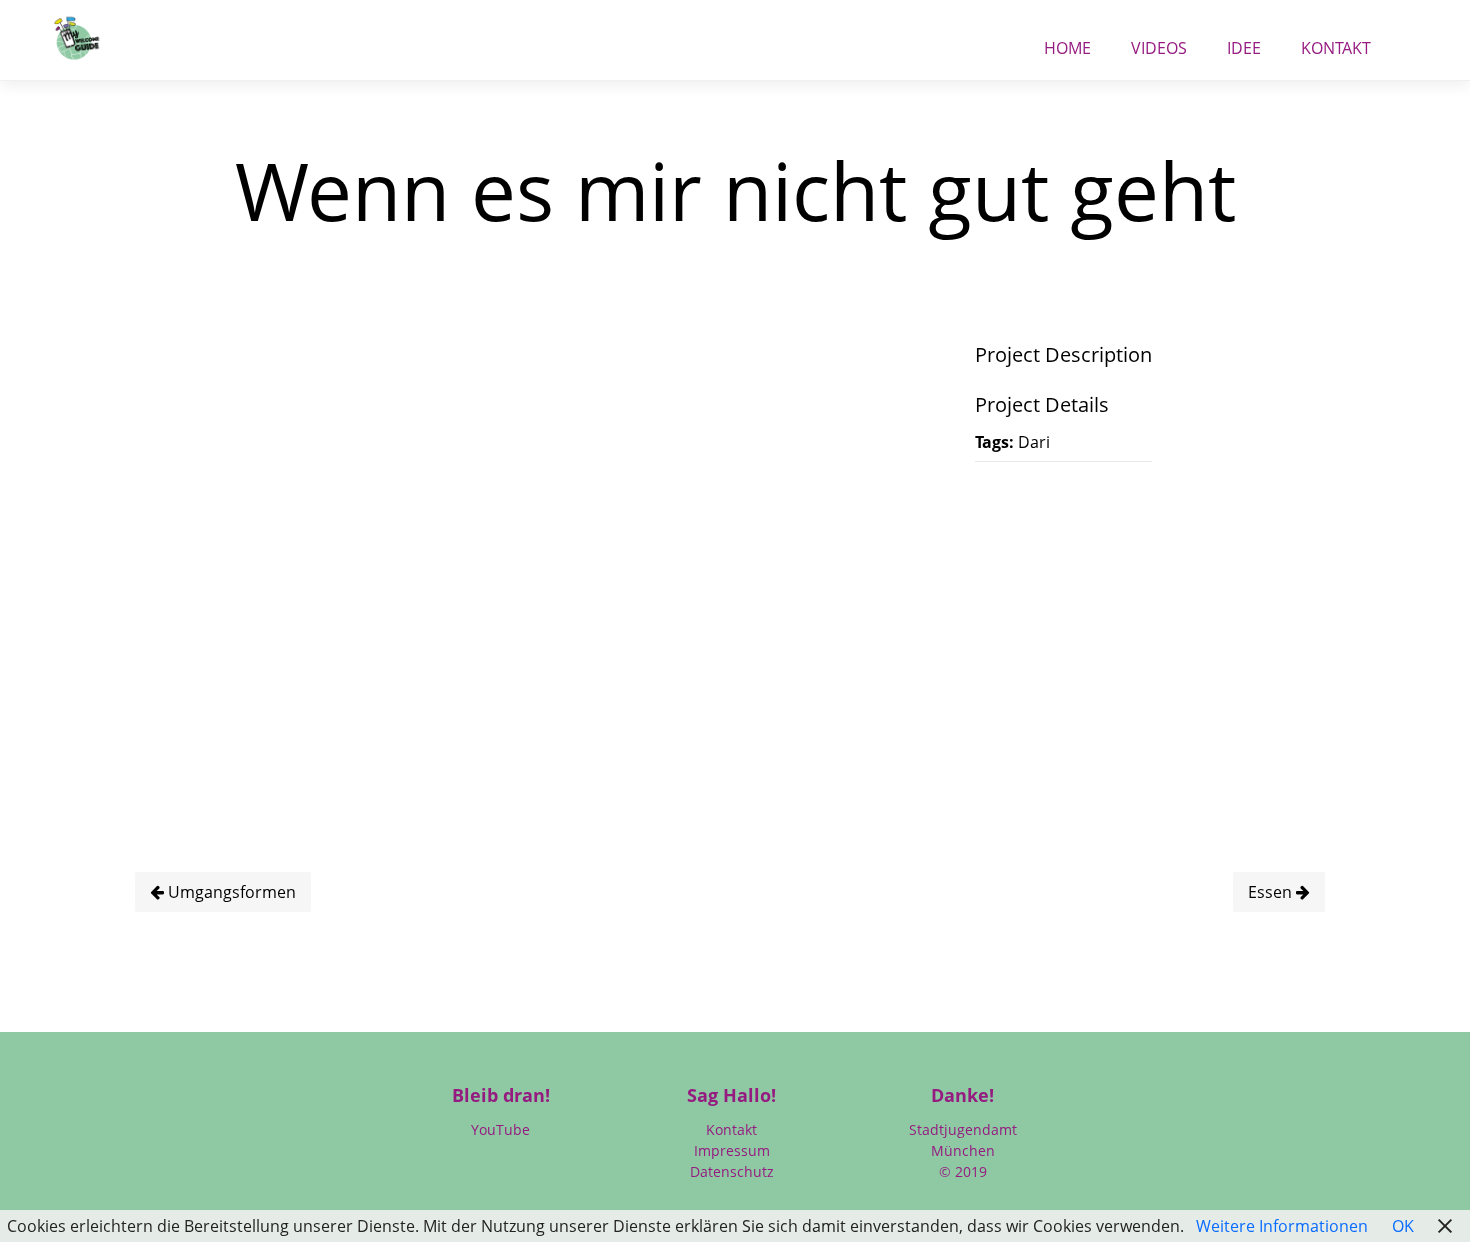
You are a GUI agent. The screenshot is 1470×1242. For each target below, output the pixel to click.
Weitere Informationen (1282, 1226)
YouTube (500, 1129)
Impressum (732, 1150)
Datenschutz (732, 1171)
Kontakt (1336, 42)
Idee (1244, 42)
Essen (1272, 892)
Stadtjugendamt (963, 1129)
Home (1067, 42)
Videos (1159, 42)
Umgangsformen (230, 892)
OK (1403, 1226)
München (963, 1150)
